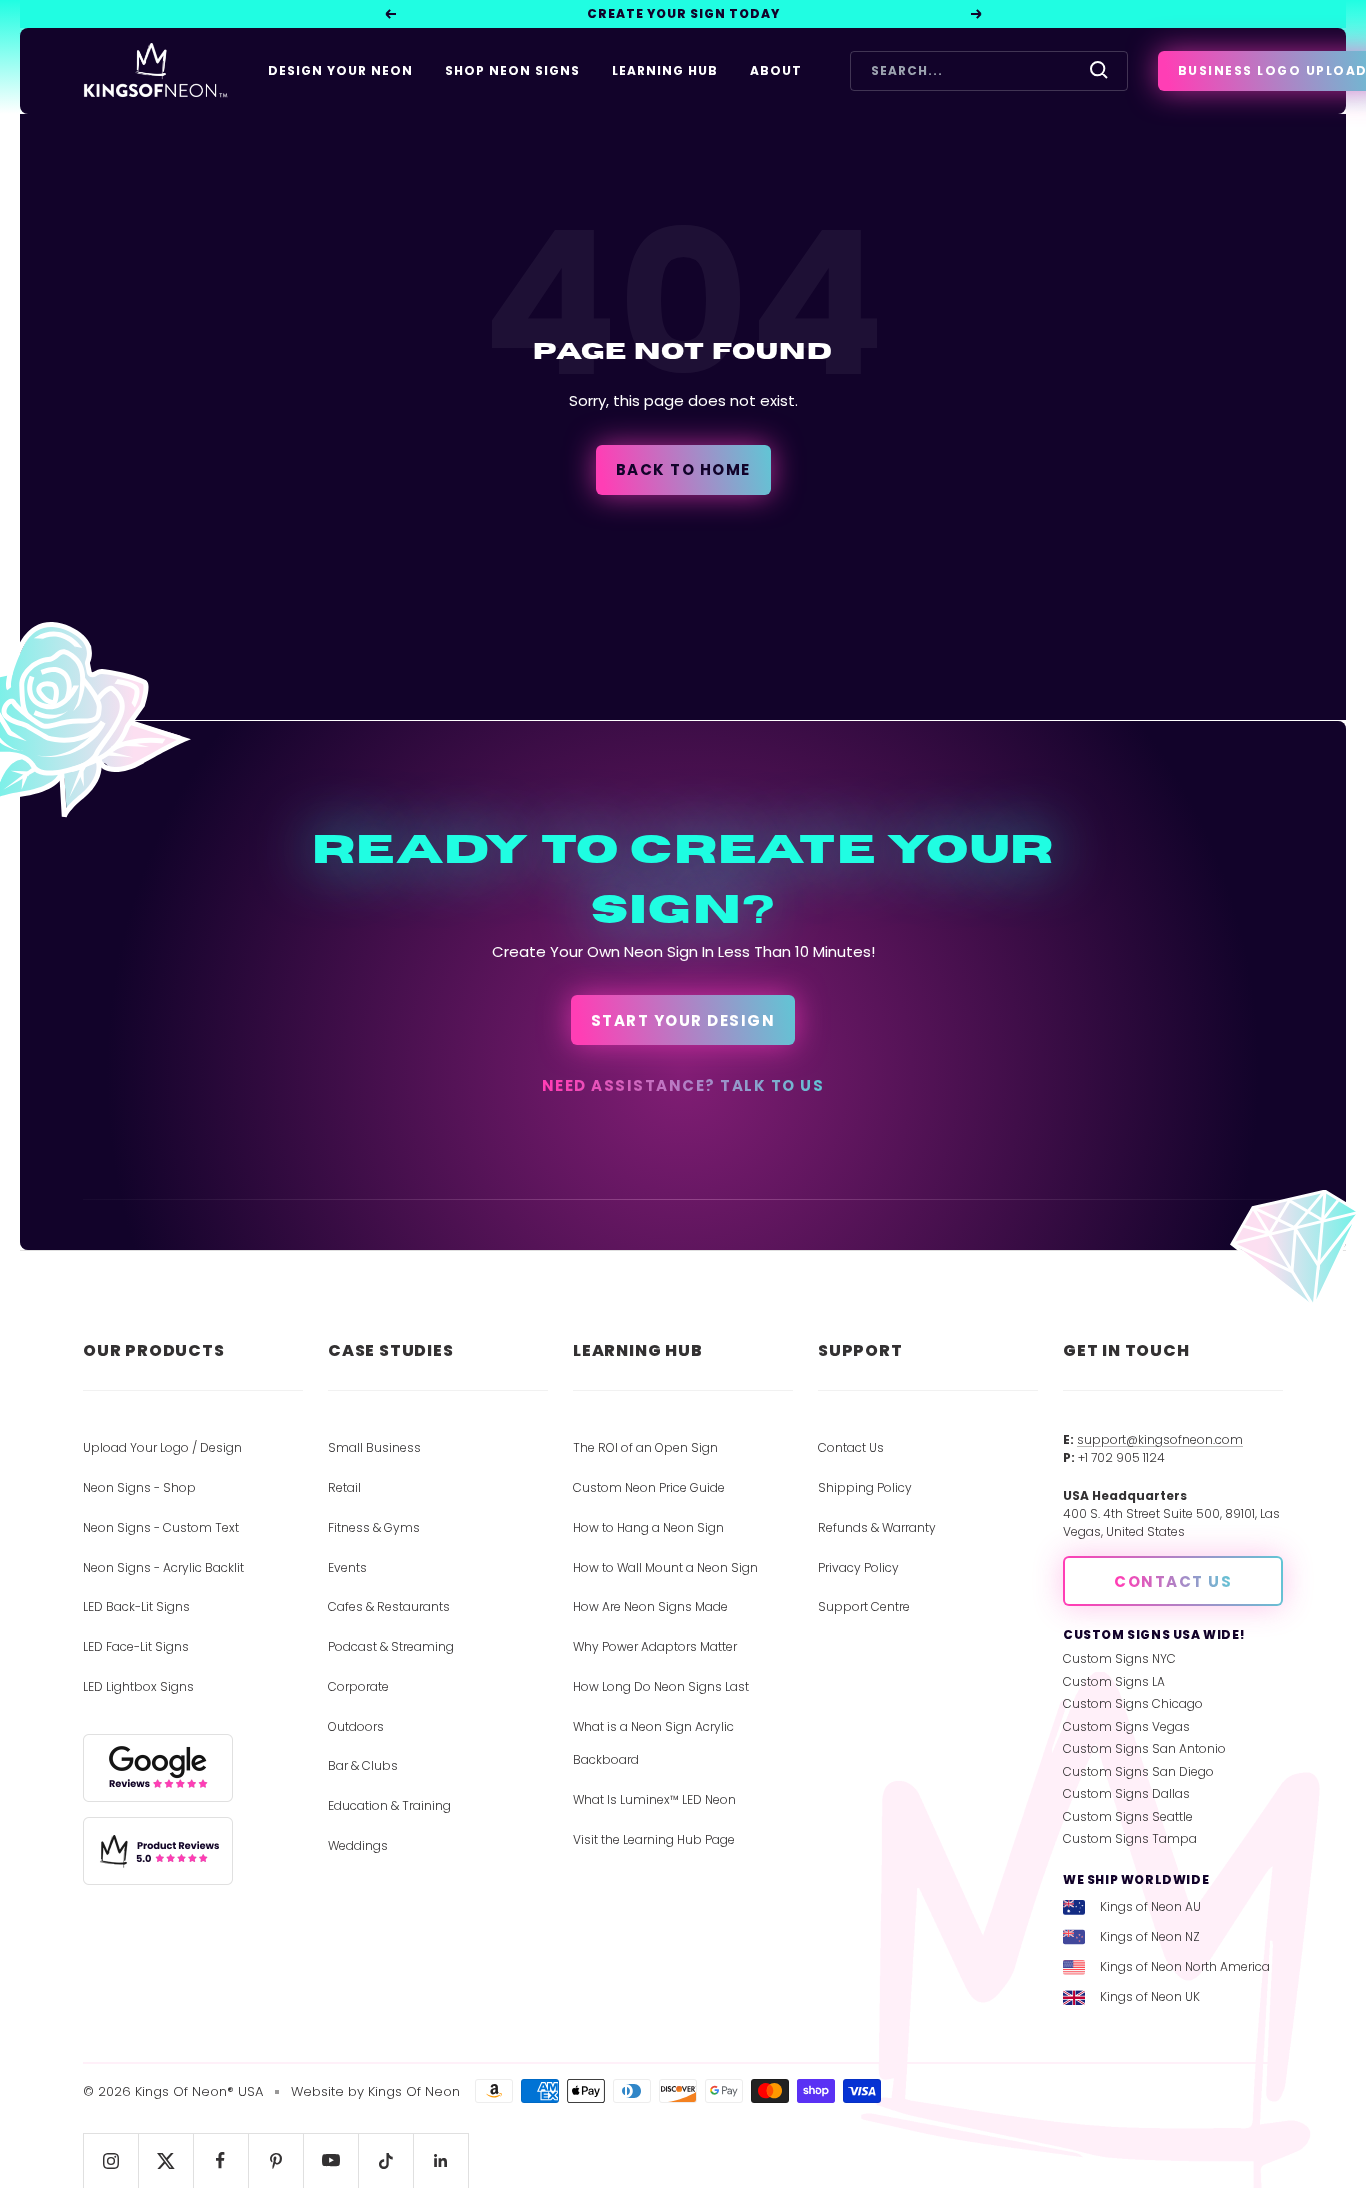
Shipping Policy (865, 1487)
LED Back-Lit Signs (136, 1606)
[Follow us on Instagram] (110, 2160)
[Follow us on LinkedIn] (440, 2160)
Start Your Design (683, 1020)
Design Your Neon (340, 70)
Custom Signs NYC (1119, 1658)
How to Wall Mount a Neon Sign (665, 1567)
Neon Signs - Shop (139, 1487)
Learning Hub (665, 70)
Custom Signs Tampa (1130, 1838)
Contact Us (851, 1447)
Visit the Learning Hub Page (654, 1839)
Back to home (683, 469)
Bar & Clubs (363, 1765)
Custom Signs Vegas (1126, 1726)
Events (347, 1567)
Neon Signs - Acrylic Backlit (163, 1567)
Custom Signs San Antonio (1144, 1748)
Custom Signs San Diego (1138, 1771)
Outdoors (356, 1726)
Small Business (374, 1447)
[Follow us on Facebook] (220, 2160)
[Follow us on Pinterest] (275, 2160)
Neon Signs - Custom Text (161, 1527)
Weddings (358, 1845)
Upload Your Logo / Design (162, 1447)
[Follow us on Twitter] (165, 2160)
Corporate (358, 1686)
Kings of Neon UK (1150, 1996)
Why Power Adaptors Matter (655, 1646)
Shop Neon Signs (512, 70)
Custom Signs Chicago (1133, 1703)
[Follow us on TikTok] (385, 2160)
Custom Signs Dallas (1126, 1793)
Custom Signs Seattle (1128, 1816)
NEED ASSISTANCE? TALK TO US (683, 1085)
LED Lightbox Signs (138, 1686)
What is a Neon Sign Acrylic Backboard (653, 1743)
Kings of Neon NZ (1150, 1936)
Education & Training (389, 1805)
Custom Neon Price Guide (649, 1487)
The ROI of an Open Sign (645, 1447)
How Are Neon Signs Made (650, 1606)
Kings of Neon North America (1185, 1966)
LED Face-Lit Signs (136, 1646)
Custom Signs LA (1114, 1681)
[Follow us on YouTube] (330, 2160)
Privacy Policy (858, 1567)
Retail (344, 1487)
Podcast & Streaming (391, 1646)
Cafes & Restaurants (389, 1606)
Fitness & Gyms (374, 1527)
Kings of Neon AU (1150, 1906)
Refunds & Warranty (877, 1527)
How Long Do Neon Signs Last (661, 1686)
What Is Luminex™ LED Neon (654, 1799)
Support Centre (864, 1606)
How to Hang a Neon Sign (648, 1527)
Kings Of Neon (414, 2091)
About (776, 70)
